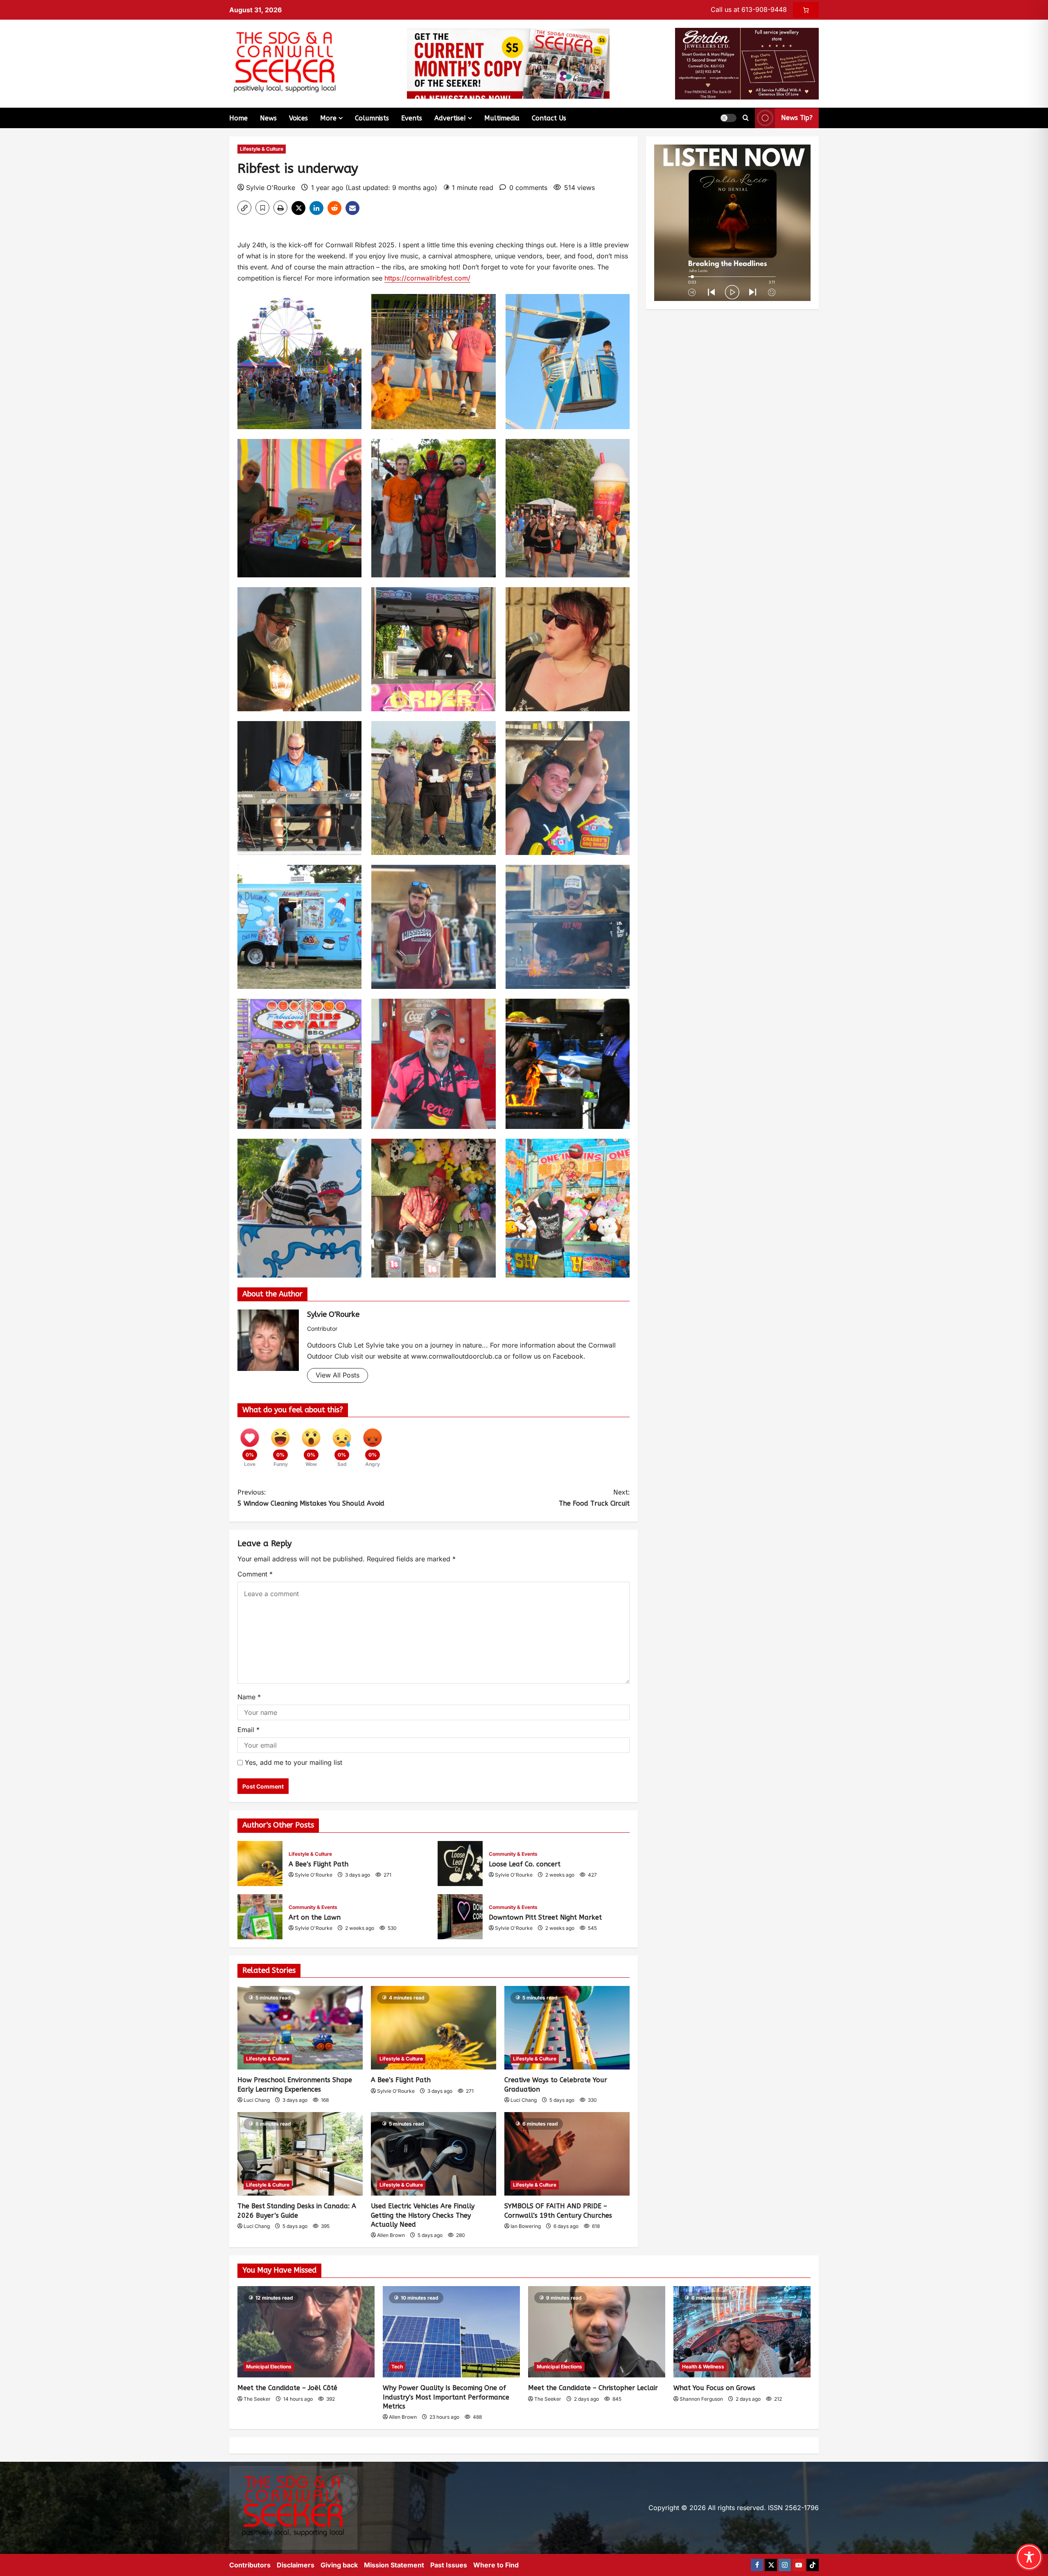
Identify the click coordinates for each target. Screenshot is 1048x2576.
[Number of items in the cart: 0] (806, 10)
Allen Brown (391, 2235)
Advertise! (450, 118)
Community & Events (513, 1854)
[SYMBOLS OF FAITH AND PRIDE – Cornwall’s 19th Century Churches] (567, 2154)
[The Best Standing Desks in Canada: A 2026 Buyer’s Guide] (300, 2154)
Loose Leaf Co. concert (460, 1864)
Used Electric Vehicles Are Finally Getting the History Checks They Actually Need (423, 2215)
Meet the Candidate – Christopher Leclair (593, 2388)
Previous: (311, 1498)
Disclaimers (296, 2565)
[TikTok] (813, 2565)
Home (238, 118)
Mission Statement (394, 2565)
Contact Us (549, 118)
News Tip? (797, 118)
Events (412, 118)
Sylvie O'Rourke (271, 188)
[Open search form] (746, 118)
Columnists (372, 118)
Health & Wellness (703, 2367)
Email (248, 1730)
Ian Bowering (526, 2226)
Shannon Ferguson (701, 2399)
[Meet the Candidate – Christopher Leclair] (597, 2332)
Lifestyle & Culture (262, 149)
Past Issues (449, 2565)
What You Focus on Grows (714, 2388)
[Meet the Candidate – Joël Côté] (306, 2332)
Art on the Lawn (260, 1917)
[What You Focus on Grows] (742, 2332)
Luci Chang (257, 2100)
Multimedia (502, 118)
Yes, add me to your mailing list (292, 1762)
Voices (298, 118)
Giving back (339, 2565)
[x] (771, 2565)
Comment (255, 1574)
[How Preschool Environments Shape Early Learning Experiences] (300, 2028)
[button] (728, 118)
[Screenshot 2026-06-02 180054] (747, 63)
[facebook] (757, 2565)
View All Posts (338, 1375)
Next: (594, 1498)
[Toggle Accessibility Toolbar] (1029, 2557)
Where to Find (496, 2565)
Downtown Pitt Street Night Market (460, 1917)
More (328, 118)
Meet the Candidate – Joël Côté (287, 2388)
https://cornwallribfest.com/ (427, 278)
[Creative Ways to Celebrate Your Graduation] (567, 2028)
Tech (397, 2367)
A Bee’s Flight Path (260, 1864)
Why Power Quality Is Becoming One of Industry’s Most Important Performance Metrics (446, 2397)
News (268, 118)
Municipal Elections (269, 2367)
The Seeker (257, 2399)
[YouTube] (799, 2565)
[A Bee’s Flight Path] (434, 2028)
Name (249, 1697)
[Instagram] (785, 2565)
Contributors (250, 2565)
